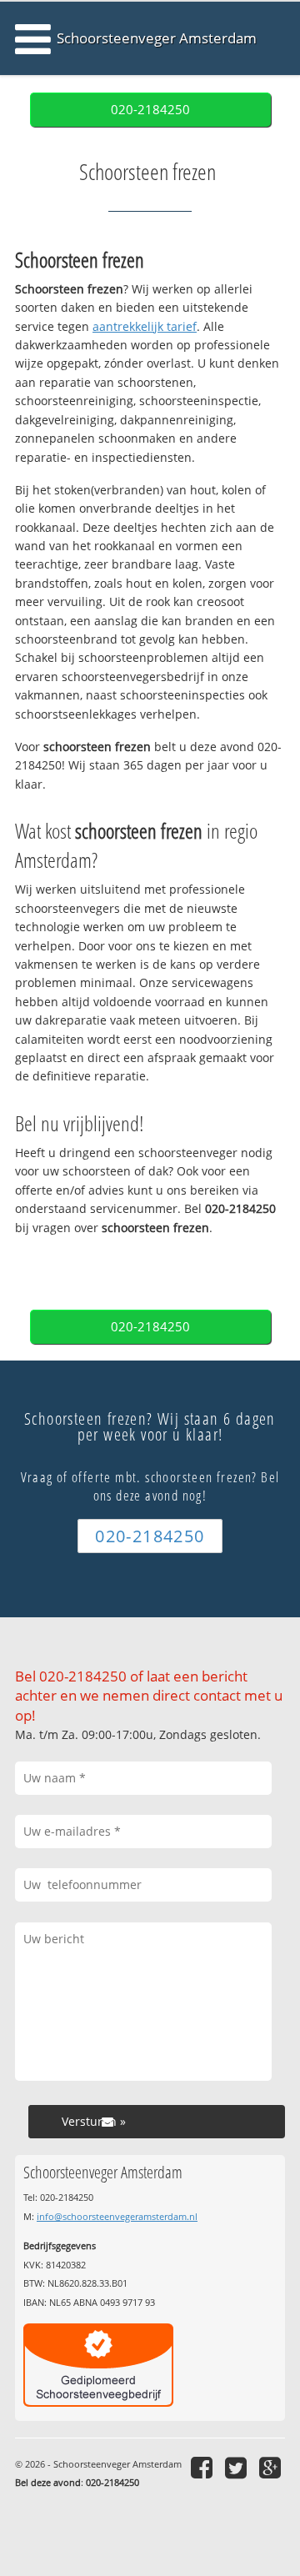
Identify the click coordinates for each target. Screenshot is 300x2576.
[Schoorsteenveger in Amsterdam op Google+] (272, 2467)
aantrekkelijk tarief (145, 326)
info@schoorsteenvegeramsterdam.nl (117, 2216)
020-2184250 (150, 110)
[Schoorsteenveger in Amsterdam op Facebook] (204, 2467)
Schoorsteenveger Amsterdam (157, 38)
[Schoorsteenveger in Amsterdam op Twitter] (238, 2467)
